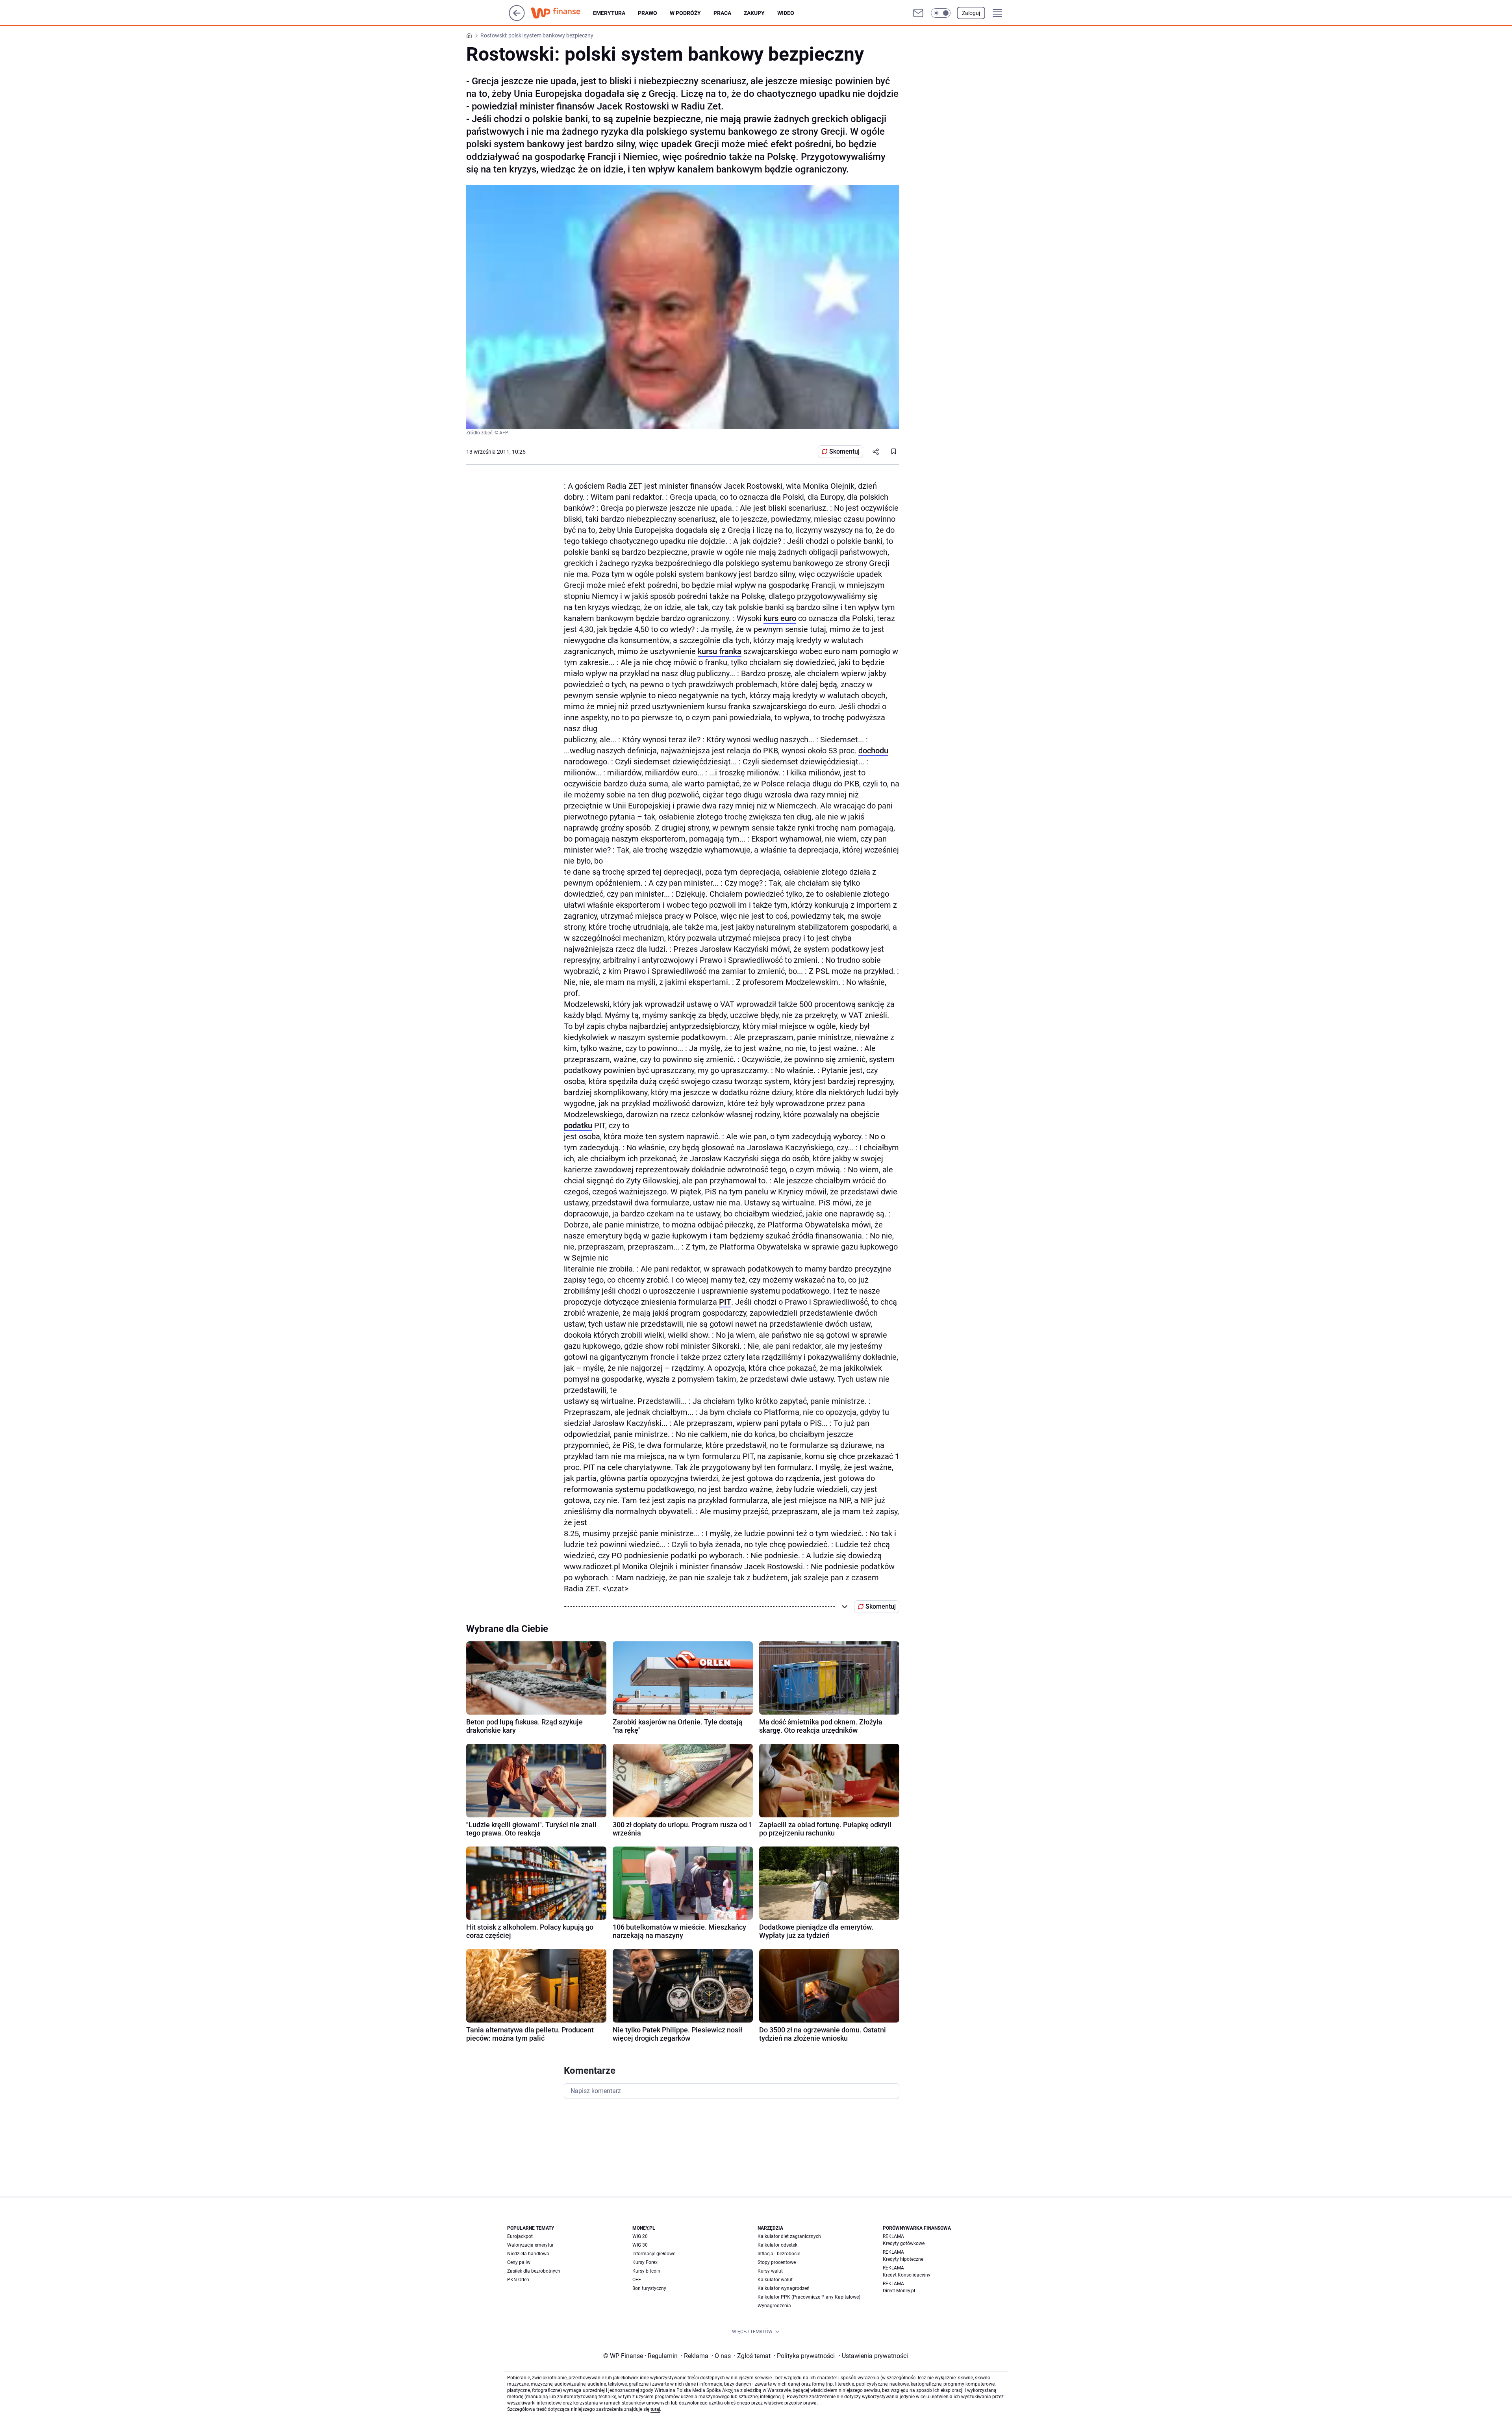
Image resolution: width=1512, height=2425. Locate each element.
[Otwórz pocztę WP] (918, 13)
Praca (722, 13)
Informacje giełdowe (654, 2254)
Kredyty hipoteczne (903, 2259)
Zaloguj (971, 13)
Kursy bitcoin (646, 2271)
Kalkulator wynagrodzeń (784, 2288)
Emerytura (609, 13)
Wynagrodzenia (774, 2306)
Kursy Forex (645, 2262)
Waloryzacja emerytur (530, 2245)
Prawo (648, 13)
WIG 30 (640, 2245)
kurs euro (780, 618)
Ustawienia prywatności (873, 2356)
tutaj (655, 2409)
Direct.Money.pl (899, 2291)
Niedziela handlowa (528, 2254)
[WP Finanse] (562, 13)
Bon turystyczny (649, 2288)
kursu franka (720, 651)
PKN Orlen (518, 2280)
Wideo (786, 13)
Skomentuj (844, 451)
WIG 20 (640, 2236)
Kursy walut (770, 2271)
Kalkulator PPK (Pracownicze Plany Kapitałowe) (809, 2297)
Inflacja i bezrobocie (779, 2254)
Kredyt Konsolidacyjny (907, 2275)
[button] (941, 13)
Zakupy (754, 13)
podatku (578, 1125)
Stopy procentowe (777, 2262)
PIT (725, 1302)
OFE (637, 2280)
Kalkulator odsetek (777, 2245)
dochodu (873, 751)
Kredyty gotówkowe (904, 2243)
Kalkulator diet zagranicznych (789, 2236)
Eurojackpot (520, 2236)
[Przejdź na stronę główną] (517, 19)
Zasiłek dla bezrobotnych (534, 2271)
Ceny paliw (519, 2262)
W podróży (685, 13)
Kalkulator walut (775, 2280)
